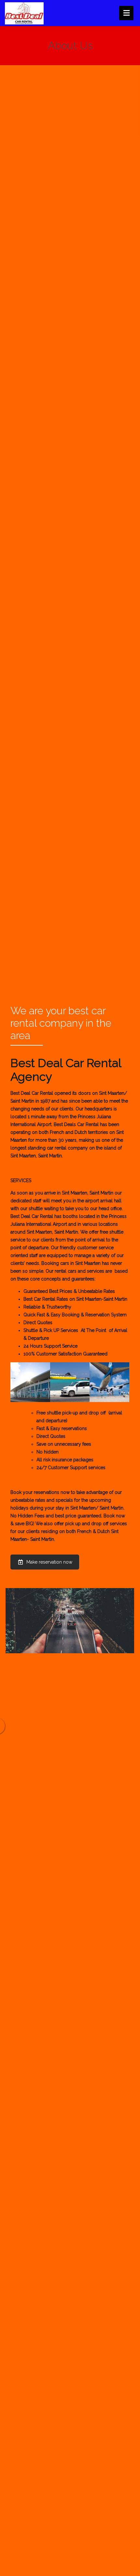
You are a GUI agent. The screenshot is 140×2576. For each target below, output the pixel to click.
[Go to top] (130, 2566)
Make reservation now (49, 1562)
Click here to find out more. (93, 1156)
